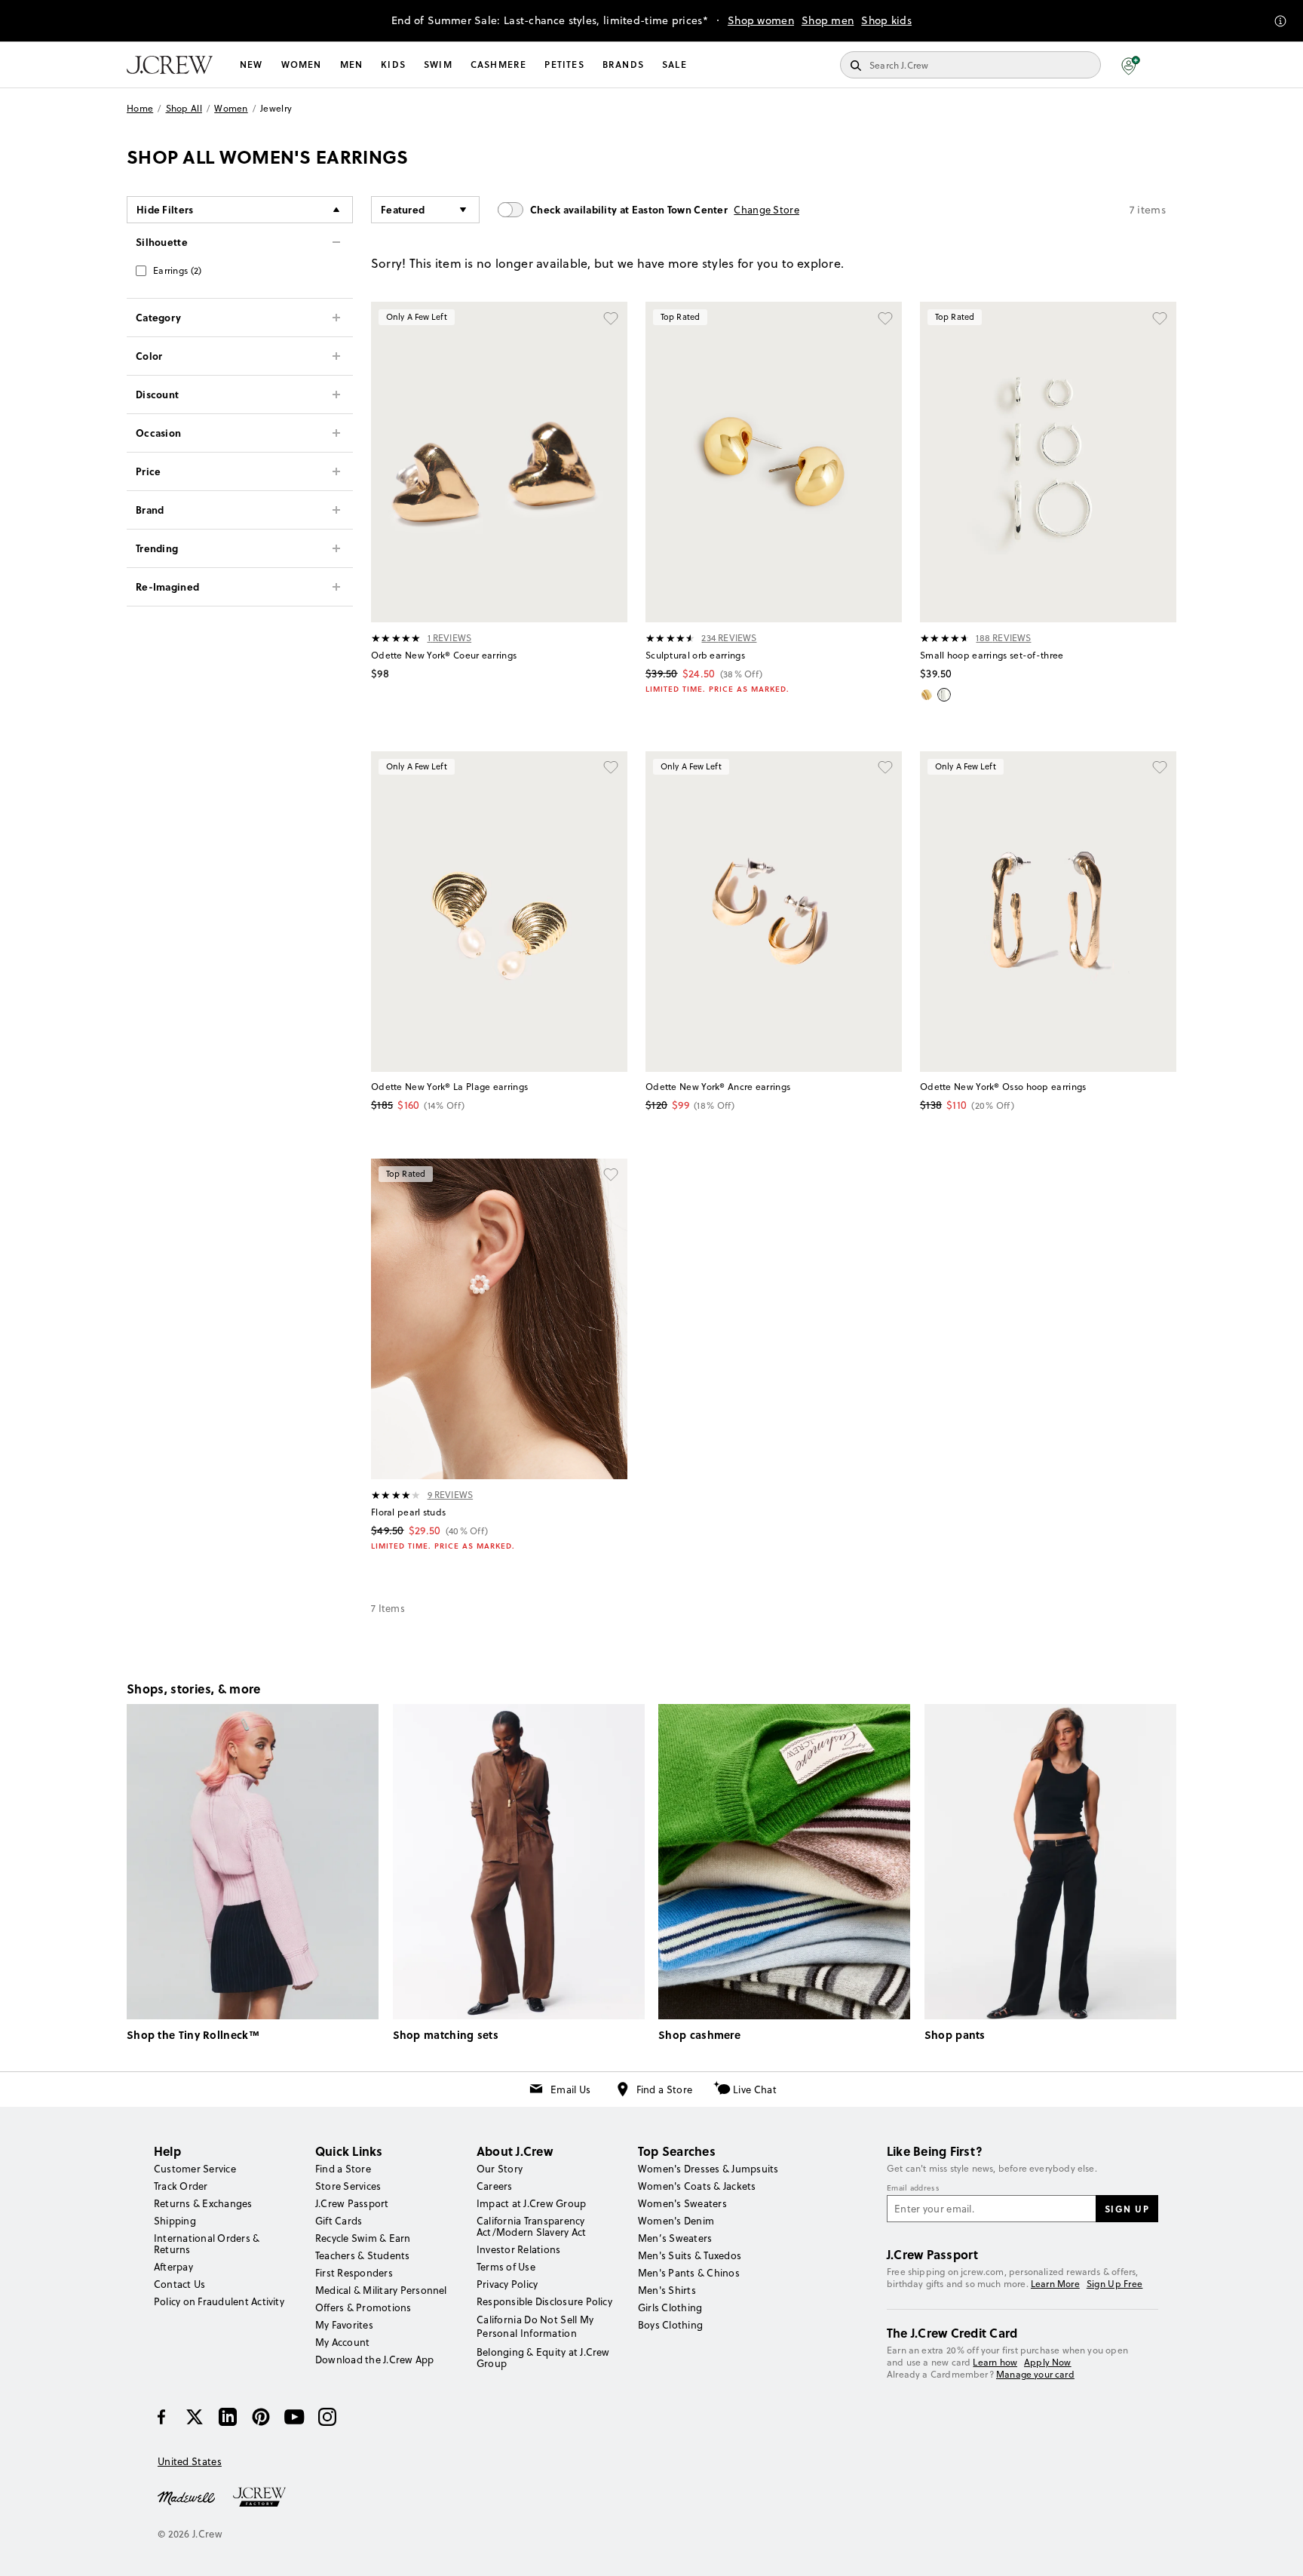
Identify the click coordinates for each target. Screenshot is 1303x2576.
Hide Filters (165, 209)
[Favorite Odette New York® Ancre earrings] (885, 768)
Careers (495, 2186)
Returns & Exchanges (203, 2203)
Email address (913, 2188)
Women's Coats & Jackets (697, 2186)
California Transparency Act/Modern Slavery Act (531, 2226)
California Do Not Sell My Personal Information (535, 2326)
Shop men (828, 20)
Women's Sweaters (682, 2203)
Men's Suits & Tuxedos (690, 2255)
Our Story (500, 2169)
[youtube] (294, 2417)
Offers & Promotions (363, 2307)
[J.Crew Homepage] (170, 65)
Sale (674, 64)
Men (352, 64)
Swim (438, 64)
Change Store (766, 210)
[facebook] (161, 2417)
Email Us (570, 2089)
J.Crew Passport (352, 2203)
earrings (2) (178, 270)
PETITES (564, 64)
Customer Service (195, 2169)
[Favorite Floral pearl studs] (611, 1175)
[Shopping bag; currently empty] (1169, 65)
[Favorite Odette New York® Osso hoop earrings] (1160, 768)
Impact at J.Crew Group (531, 2203)
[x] (195, 2417)
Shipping (175, 2221)
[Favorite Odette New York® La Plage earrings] (611, 768)
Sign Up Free (1115, 2284)
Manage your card (1035, 2374)
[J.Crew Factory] (267, 2497)
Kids (393, 64)
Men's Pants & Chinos (689, 2273)
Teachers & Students (363, 2255)
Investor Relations (518, 2249)
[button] (1131, 65)
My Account (342, 2342)
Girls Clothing (670, 2307)
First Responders (354, 2273)
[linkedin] (228, 2417)
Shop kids (886, 20)
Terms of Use (506, 2267)
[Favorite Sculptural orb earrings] (885, 318)
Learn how (995, 2362)
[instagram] (327, 2417)
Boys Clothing (670, 2325)
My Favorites (344, 2325)
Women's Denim (676, 2221)
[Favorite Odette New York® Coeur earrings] (611, 318)
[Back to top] (1277, 2550)
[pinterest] (261, 2417)
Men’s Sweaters (675, 2238)
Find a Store (665, 2089)
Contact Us (179, 2284)
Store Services (348, 2186)
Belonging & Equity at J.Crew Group (543, 2358)
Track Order (181, 2186)
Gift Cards (339, 2221)
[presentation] (396, 638)
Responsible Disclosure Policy (544, 2301)
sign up (1127, 2209)
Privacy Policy (507, 2284)
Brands (623, 64)
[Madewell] (186, 2497)
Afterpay (173, 2267)
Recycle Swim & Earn (363, 2238)
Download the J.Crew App (375, 2360)
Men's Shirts (667, 2290)
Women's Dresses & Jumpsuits (708, 2169)
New (251, 64)
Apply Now (1048, 2362)
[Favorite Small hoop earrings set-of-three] (1160, 318)
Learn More (1055, 2284)
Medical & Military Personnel (381, 2290)
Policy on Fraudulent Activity (219, 2301)
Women (302, 64)
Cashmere (499, 64)
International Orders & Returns (207, 2244)
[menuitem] (251, 65)
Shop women (761, 20)
